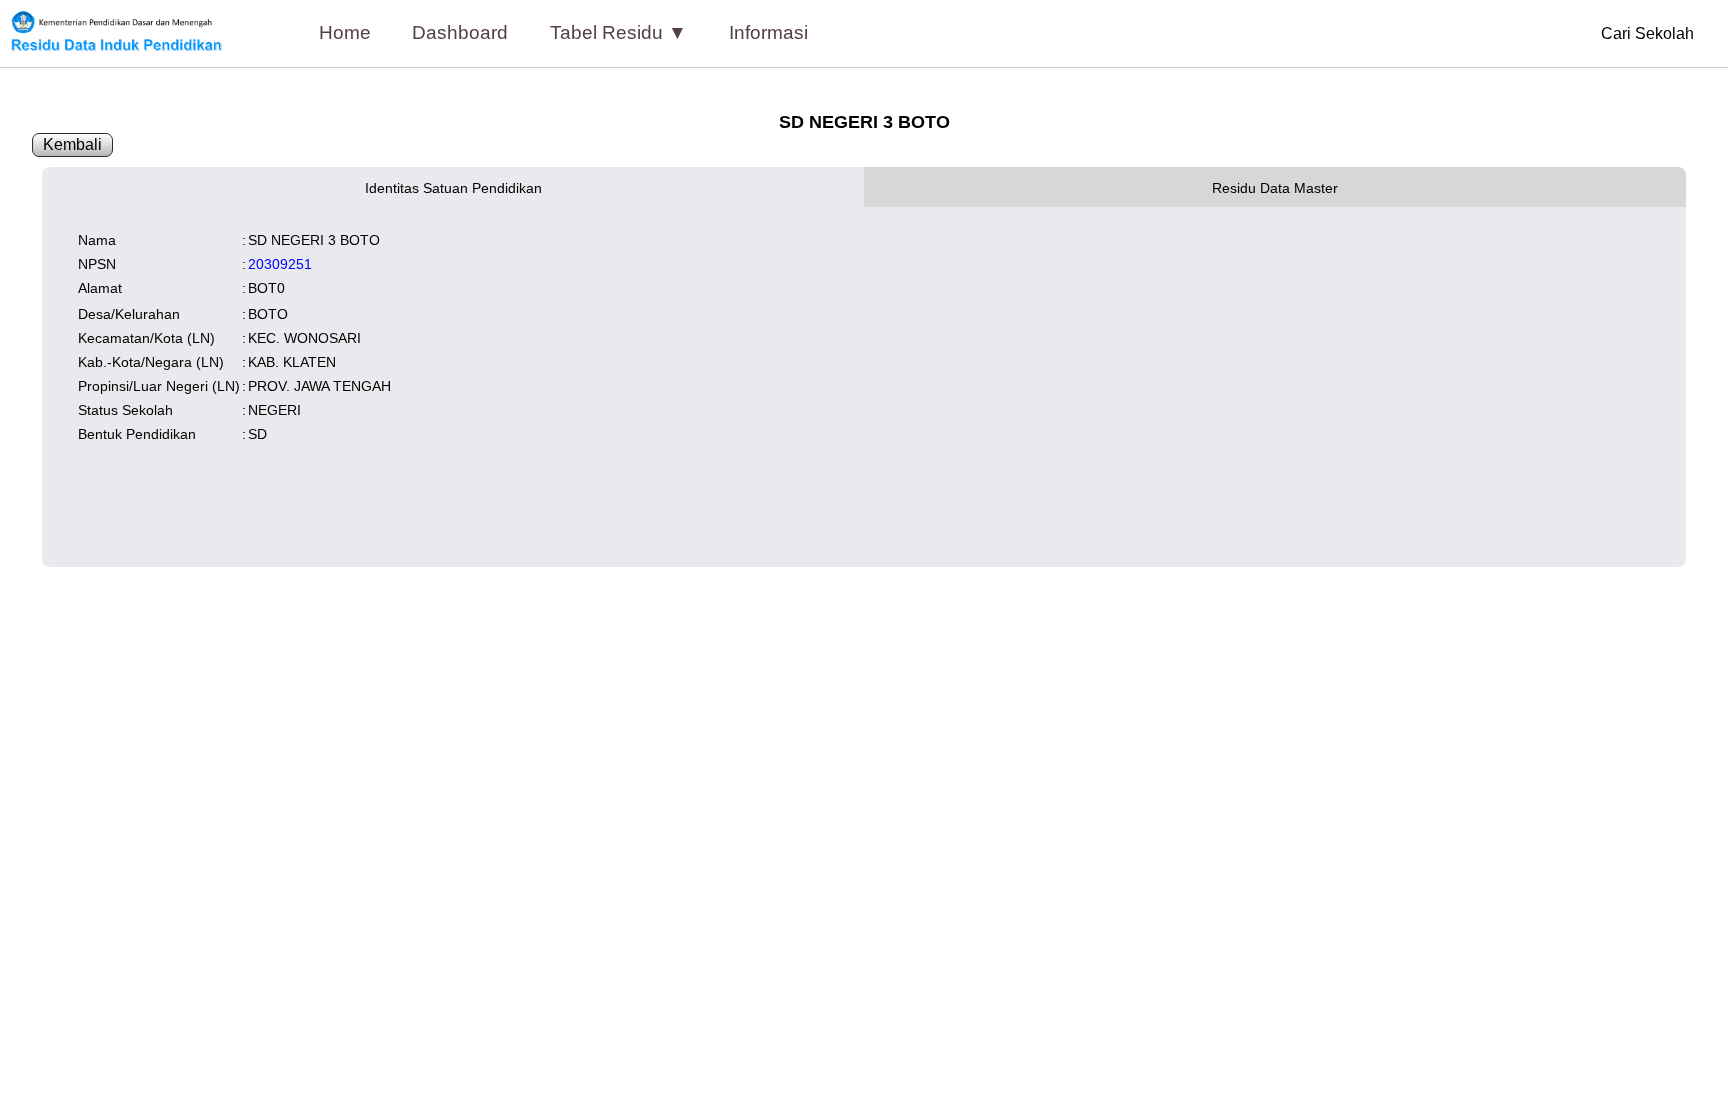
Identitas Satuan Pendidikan (453, 188)
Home (345, 32)
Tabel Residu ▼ (618, 32)
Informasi (768, 32)
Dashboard (460, 32)
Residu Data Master (1275, 188)
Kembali (72, 144)
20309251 (280, 264)
